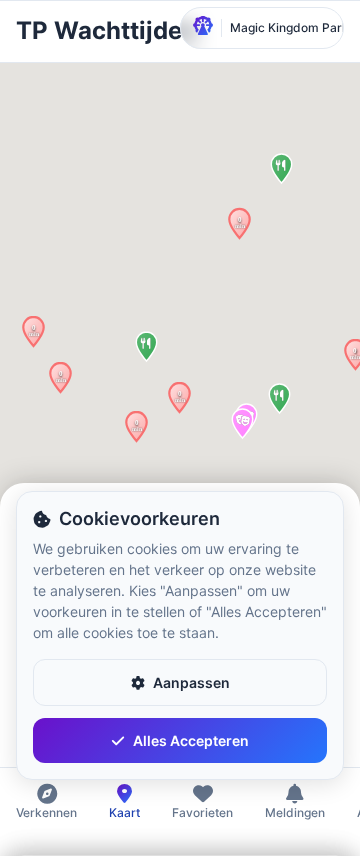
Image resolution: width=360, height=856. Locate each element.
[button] (239, 223)
